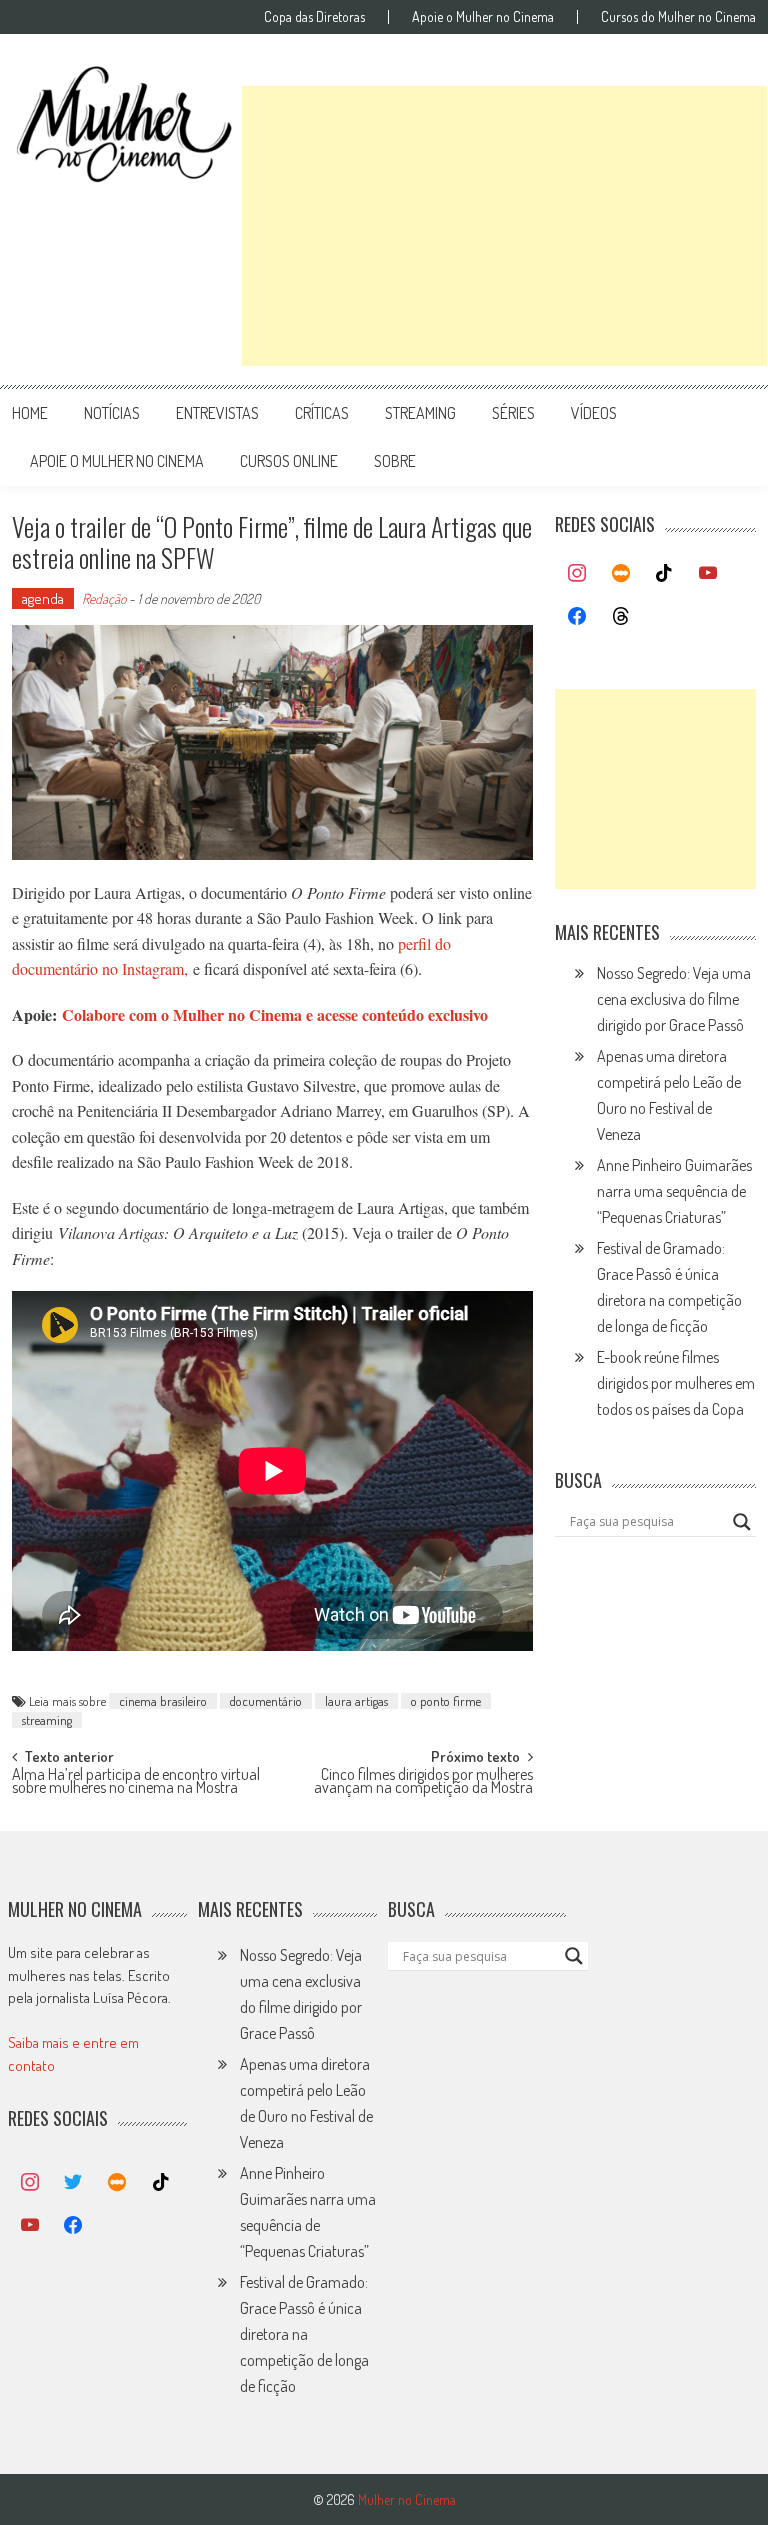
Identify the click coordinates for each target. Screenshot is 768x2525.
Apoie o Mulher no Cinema (483, 17)
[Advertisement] (504, 226)
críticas (322, 413)
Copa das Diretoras (314, 17)
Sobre (395, 461)
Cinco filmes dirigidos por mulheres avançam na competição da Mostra (423, 1782)
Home (30, 413)
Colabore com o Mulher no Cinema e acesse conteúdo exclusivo (275, 1014)
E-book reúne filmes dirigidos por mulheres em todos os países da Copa (676, 1383)
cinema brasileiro (163, 1701)
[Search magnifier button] (742, 1522)
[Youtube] (708, 574)
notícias (112, 413)
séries (513, 413)
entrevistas (217, 413)
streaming (420, 413)
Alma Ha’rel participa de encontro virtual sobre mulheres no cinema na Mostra (136, 1782)
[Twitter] (74, 2183)
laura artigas (356, 1701)
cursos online (289, 461)
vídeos (594, 413)
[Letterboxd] (621, 574)
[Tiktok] (665, 574)
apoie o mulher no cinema (117, 461)
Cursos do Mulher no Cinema (678, 17)
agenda (43, 598)
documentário (266, 1701)
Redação (104, 598)
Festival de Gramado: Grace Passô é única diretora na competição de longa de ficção (304, 2334)
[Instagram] (577, 574)
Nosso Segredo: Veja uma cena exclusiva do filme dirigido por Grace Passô (674, 999)
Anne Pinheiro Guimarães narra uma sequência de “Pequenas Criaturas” (674, 1191)
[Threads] (621, 617)
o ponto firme (446, 1701)
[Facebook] (577, 617)
